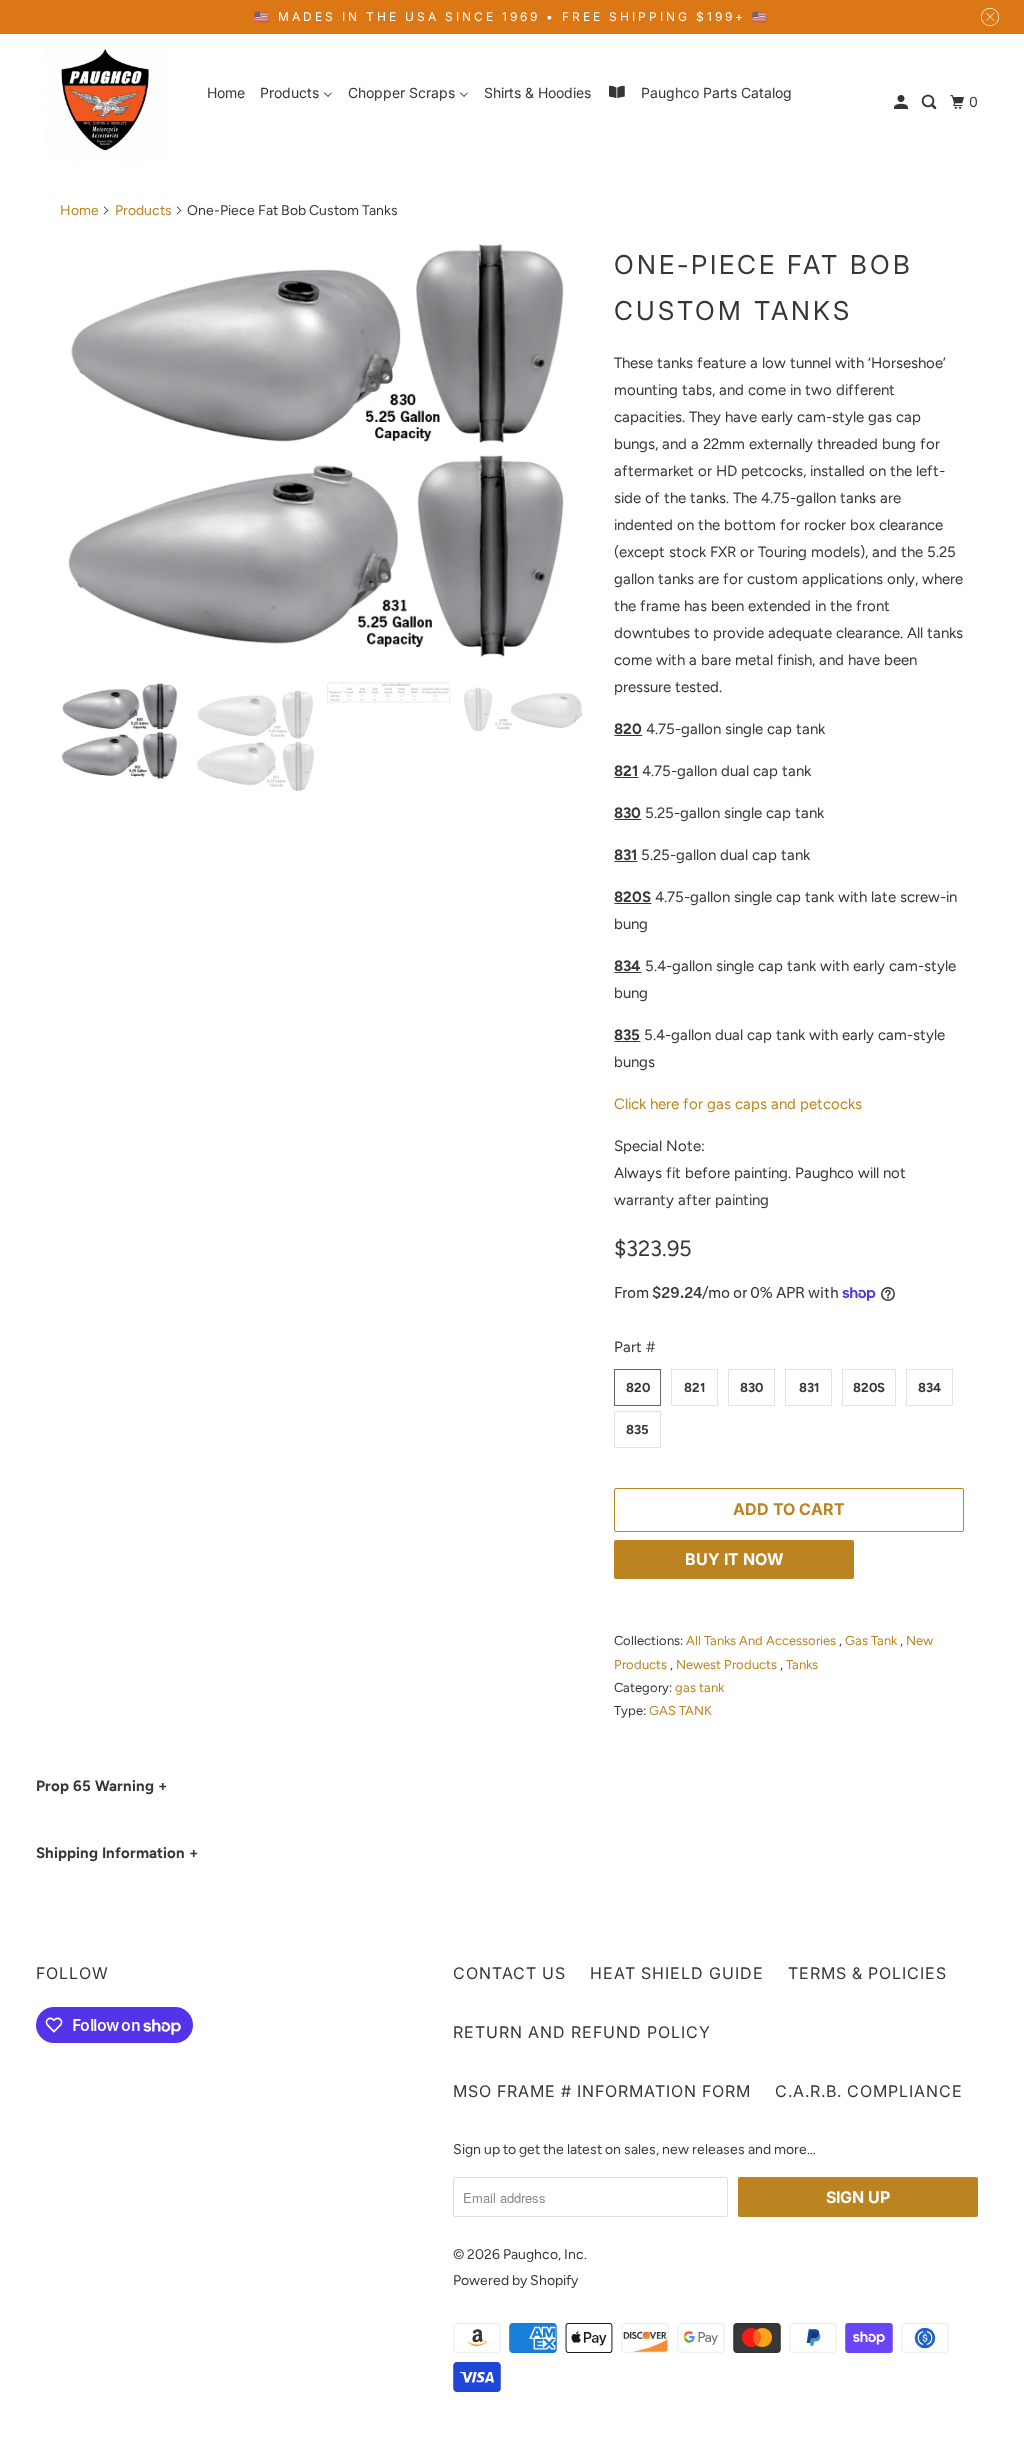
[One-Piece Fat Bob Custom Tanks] (327, 450)
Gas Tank (872, 1640)
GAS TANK (680, 1710)
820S (869, 1387)
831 (809, 1387)
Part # (634, 1347)
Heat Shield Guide (677, 1973)
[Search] (930, 102)
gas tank (699, 1687)
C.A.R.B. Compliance (869, 2091)
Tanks (802, 1664)
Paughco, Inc (543, 2254)
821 (694, 1387)
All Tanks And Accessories (762, 1640)
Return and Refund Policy (582, 2032)
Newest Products (728, 1664)
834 (929, 1387)
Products (143, 210)
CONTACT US (509, 1973)
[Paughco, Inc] (107, 101)
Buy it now (734, 1559)
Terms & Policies (867, 1973)
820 (638, 1387)
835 (637, 1429)
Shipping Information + (117, 1853)
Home (79, 210)
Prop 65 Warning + (101, 1786)
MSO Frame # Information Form (602, 2091)
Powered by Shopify (515, 2280)
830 (751, 1387)
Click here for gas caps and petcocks (738, 1104)
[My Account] (902, 102)
